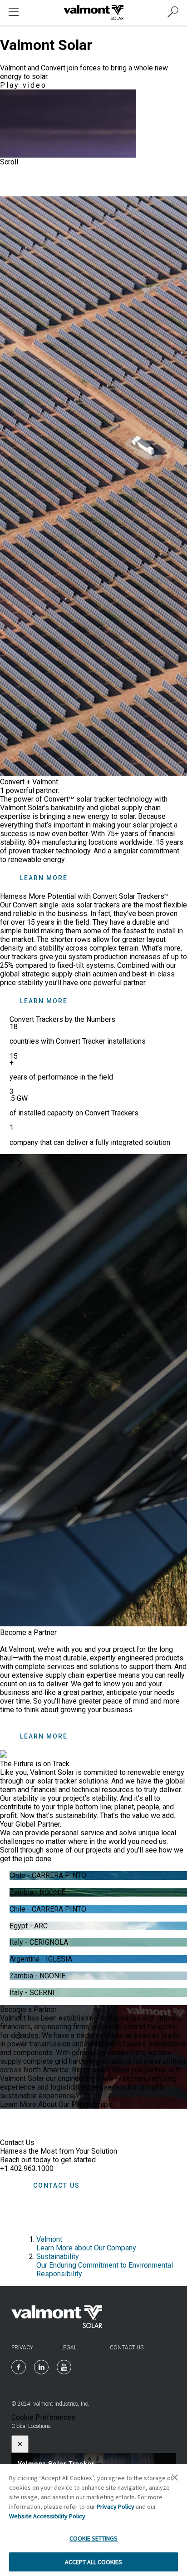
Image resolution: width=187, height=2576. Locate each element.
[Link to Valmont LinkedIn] (41, 2367)
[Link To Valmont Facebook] (19, 2367)
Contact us (57, 2185)
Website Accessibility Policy (47, 2516)
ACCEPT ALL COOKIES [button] (93, 2562)
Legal (69, 2348)
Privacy (22, 2348)
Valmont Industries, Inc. (61, 2404)
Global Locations (31, 2426)
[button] (18, 1164)
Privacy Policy (116, 2507)
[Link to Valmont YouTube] (64, 2367)
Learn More (44, 878)
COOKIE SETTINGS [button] (93, 2538)
